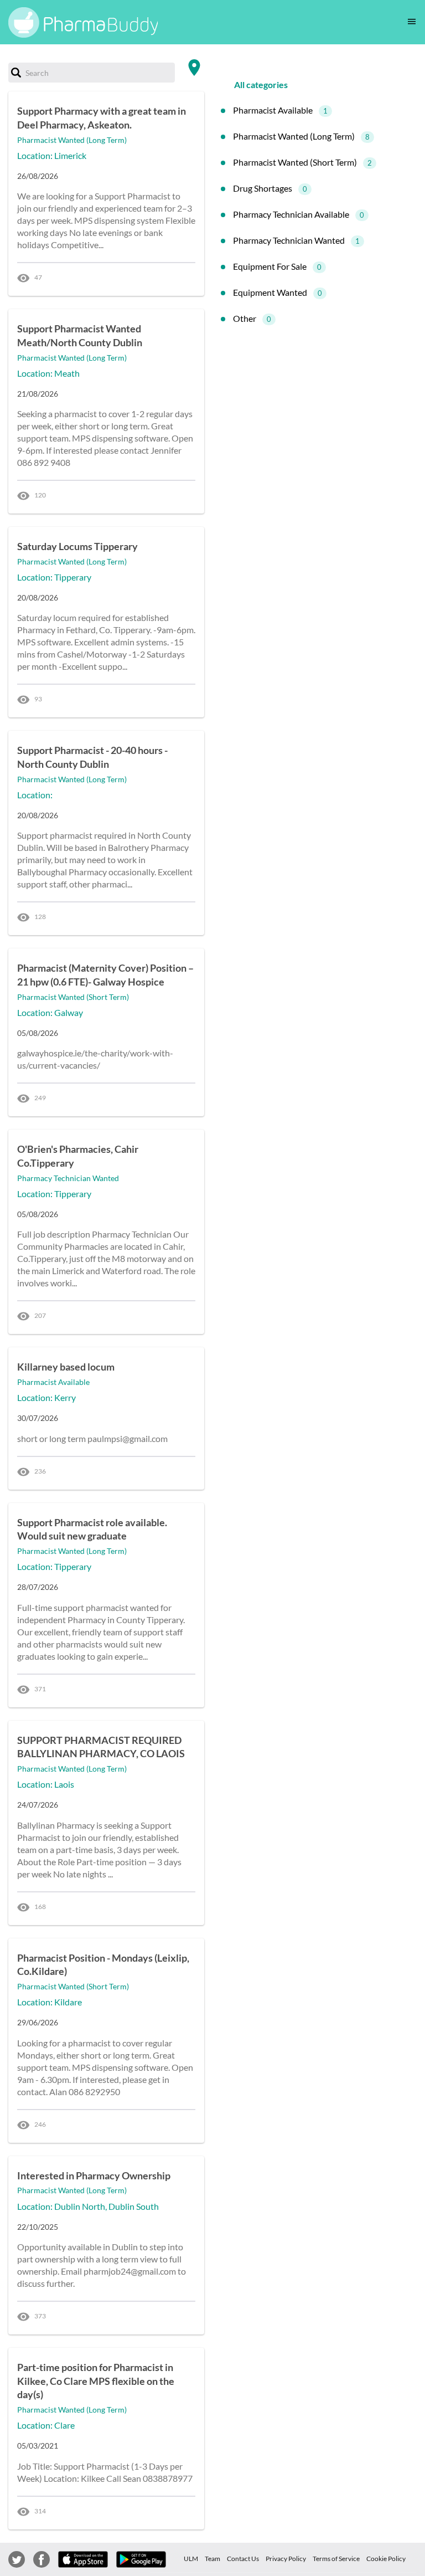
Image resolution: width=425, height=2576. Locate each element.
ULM (191, 2559)
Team (212, 2559)
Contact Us (243, 2559)
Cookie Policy (386, 2559)
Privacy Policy (286, 2559)
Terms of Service (336, 2559)
